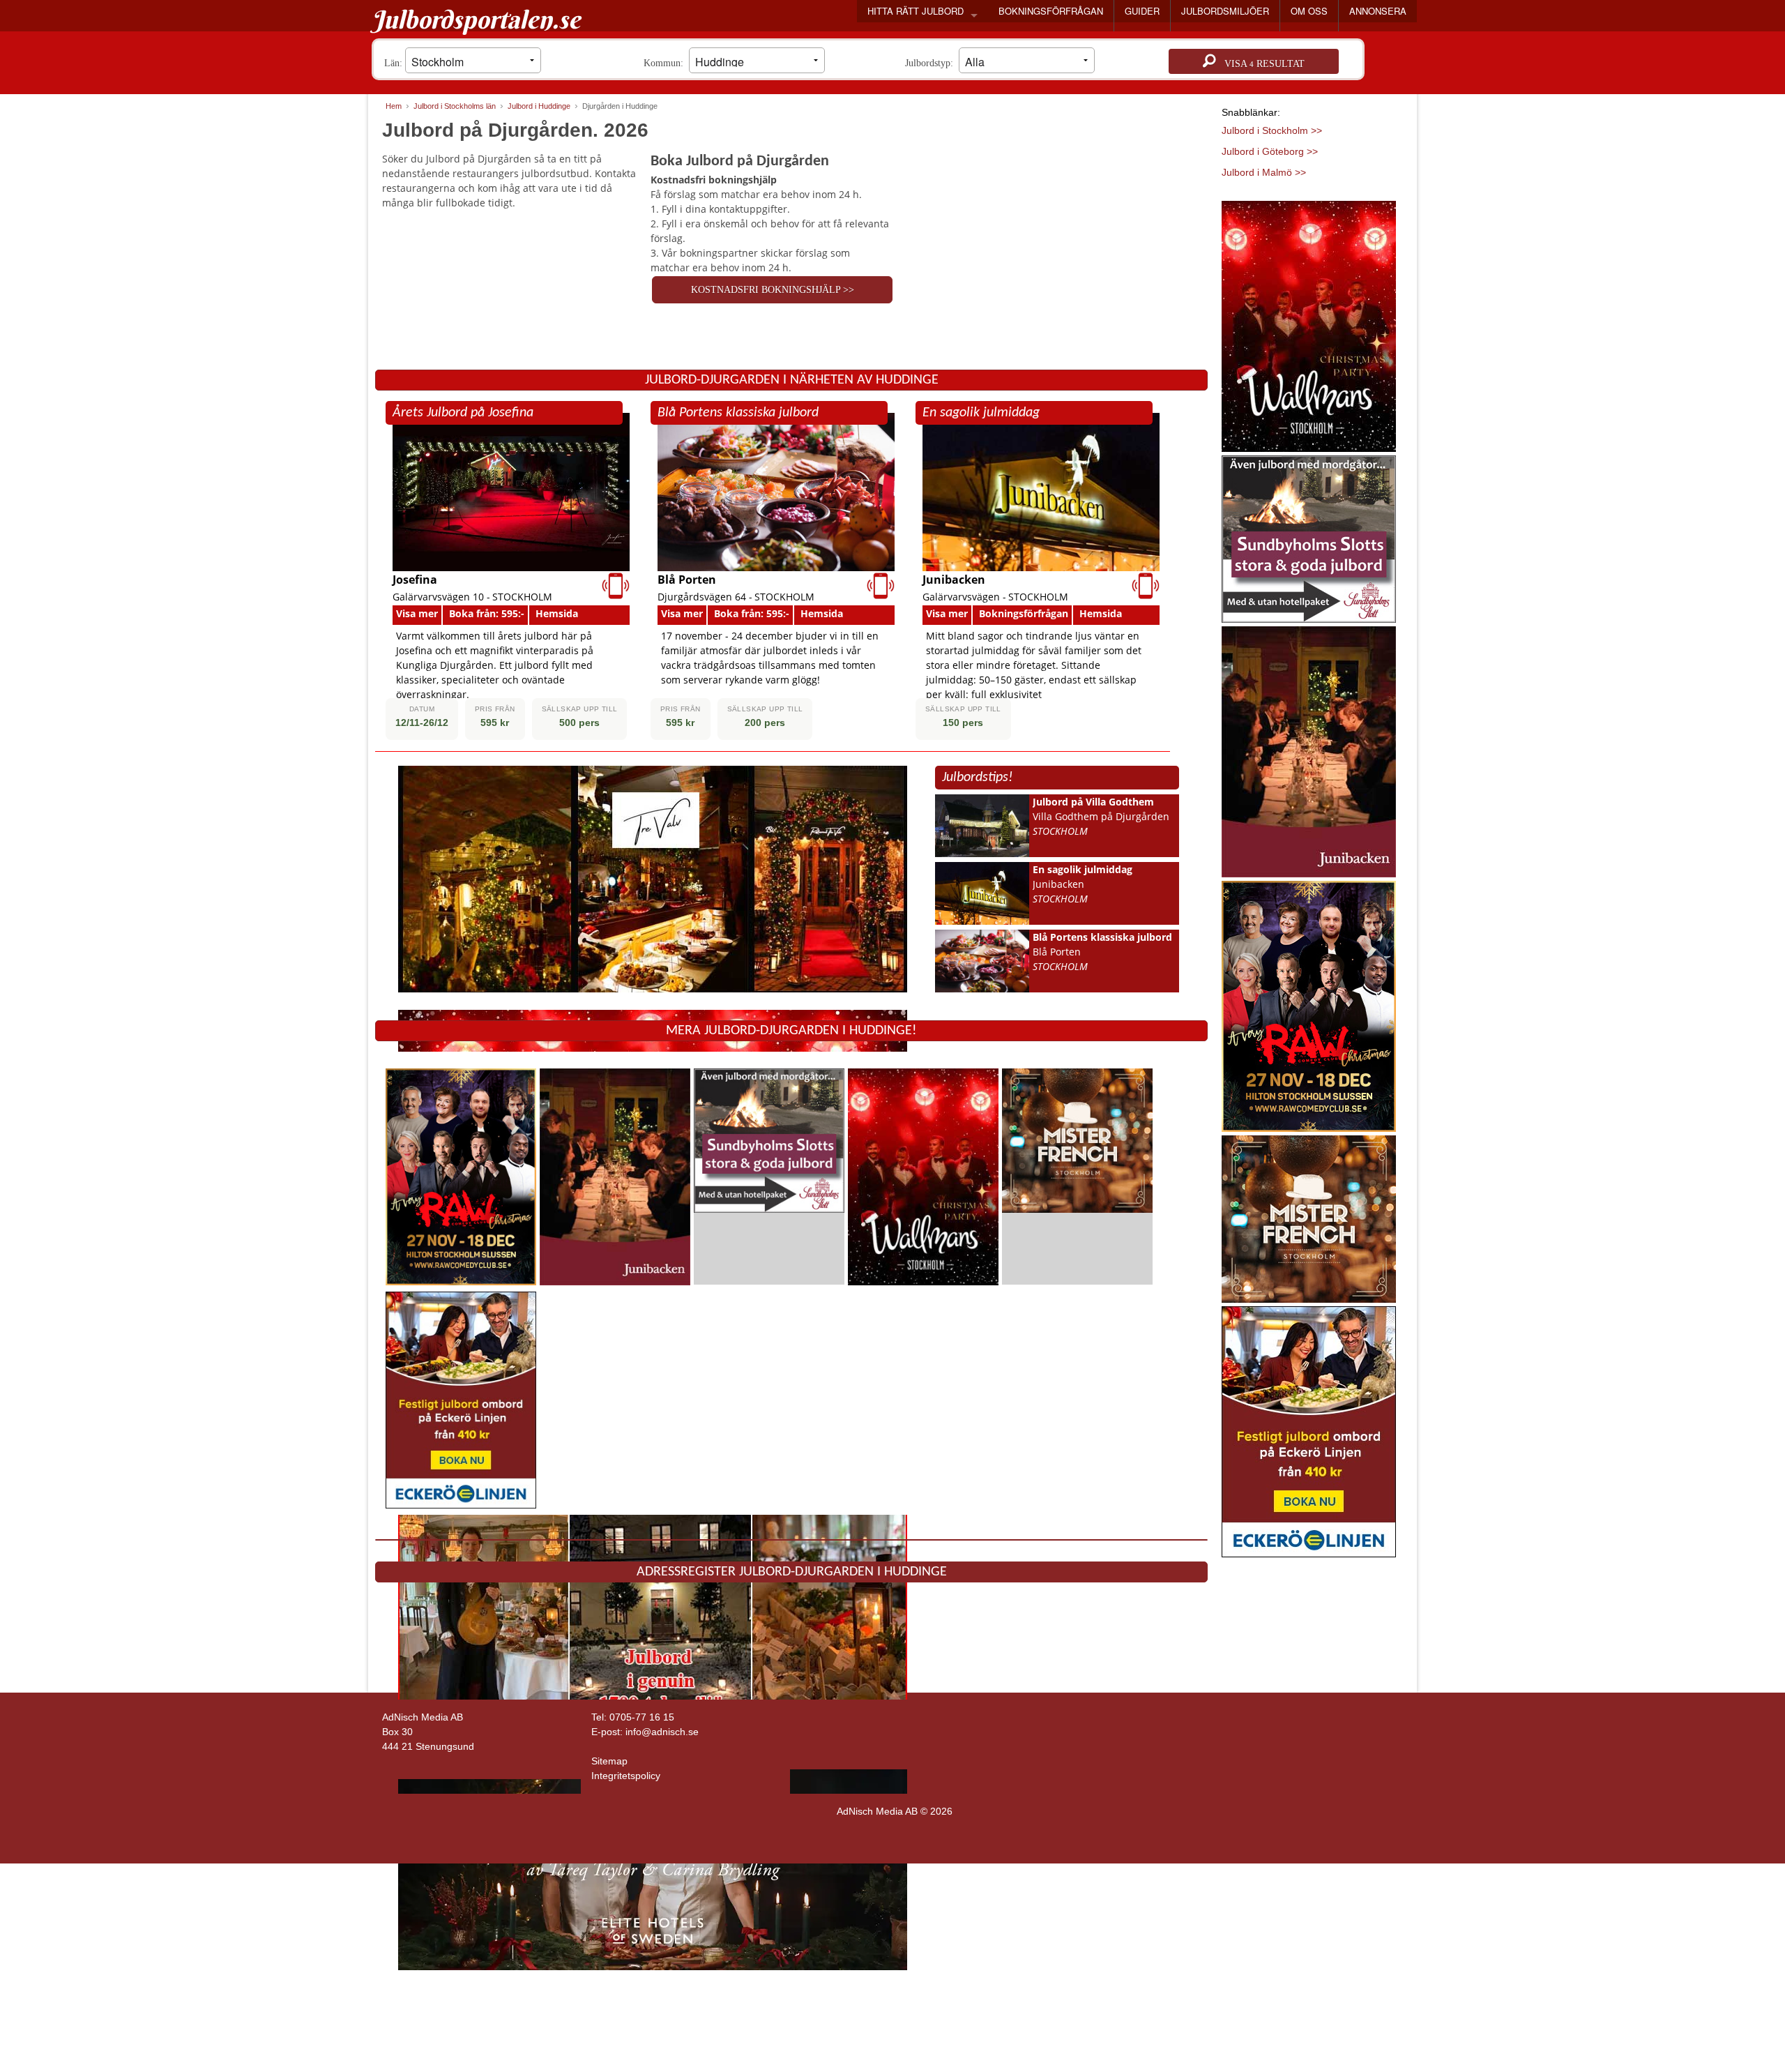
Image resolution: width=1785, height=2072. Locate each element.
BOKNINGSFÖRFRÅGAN (1051, 11)
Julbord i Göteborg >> (1270, 151)
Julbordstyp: (932, 63)
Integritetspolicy (626, 1776)
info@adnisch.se (662, 1732)
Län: (395, 63)
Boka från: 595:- (487, 613)
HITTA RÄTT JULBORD (916, 11)
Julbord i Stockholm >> (1272, 130)
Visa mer (417, 613)
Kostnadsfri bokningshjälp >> (773, 290)
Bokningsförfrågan (1024, 613)
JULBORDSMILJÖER (1225, 11)
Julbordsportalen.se (476, 20)
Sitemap (609, 1761)
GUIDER (1142, 11)
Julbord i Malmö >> (1264, 172)
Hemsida (557, 613)
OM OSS (1309, 11)
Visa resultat (1260, 64)
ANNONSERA (1378, 11)
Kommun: (666, 63)
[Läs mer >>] (461, 1175)
